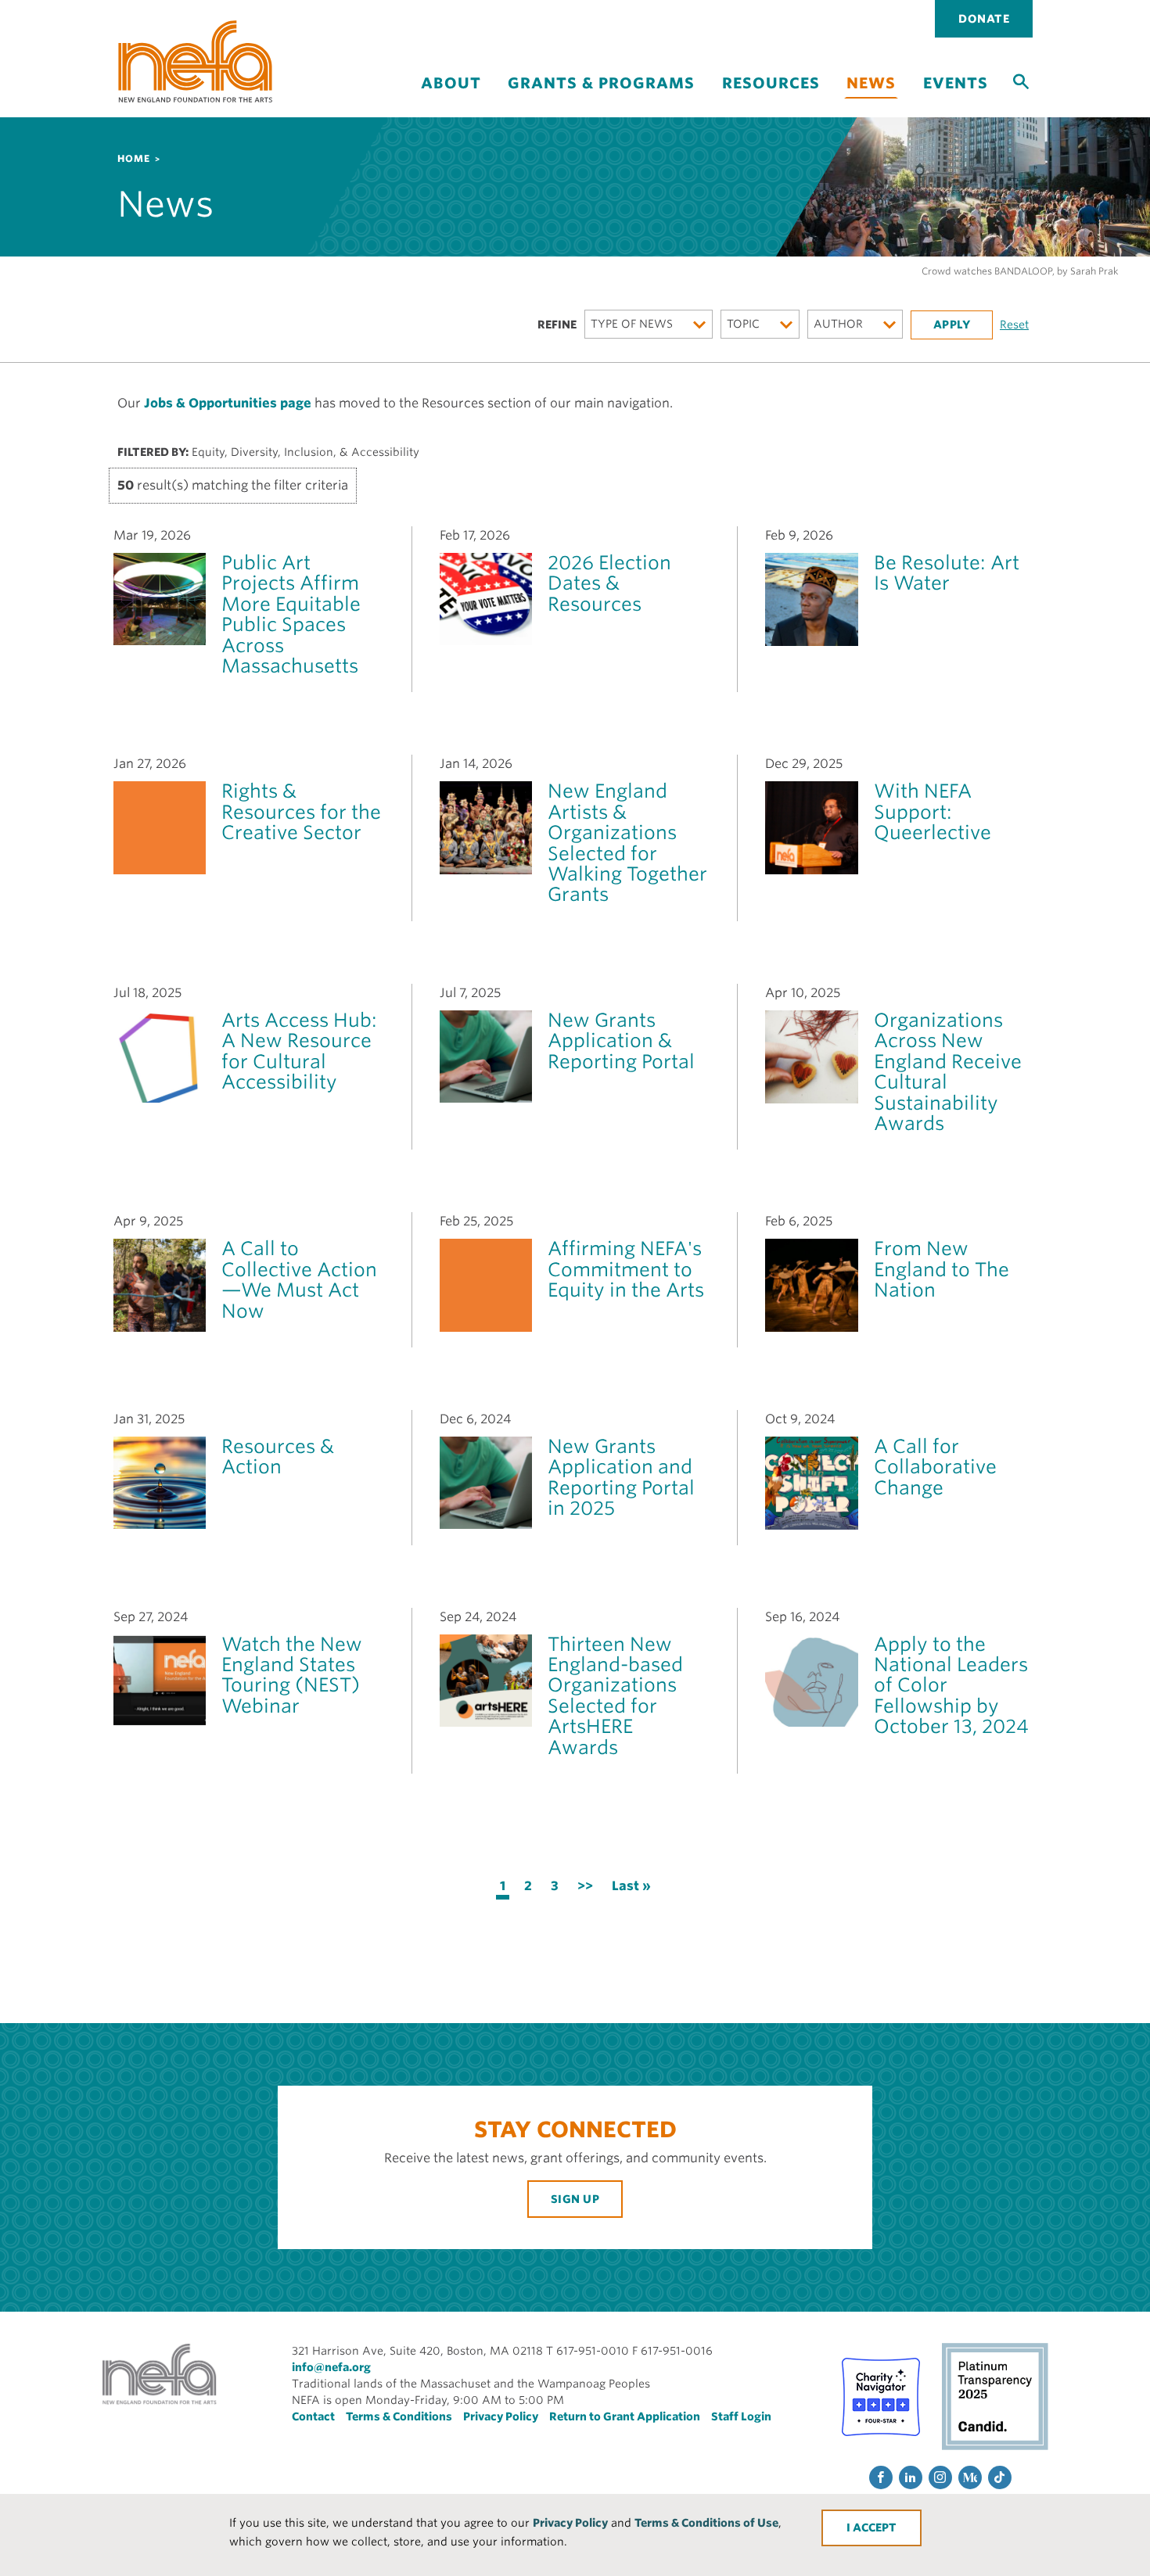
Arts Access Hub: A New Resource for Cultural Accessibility (299, 1051)
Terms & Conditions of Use (706, 2523)
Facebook (881, 2477)
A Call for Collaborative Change (935, 1467)
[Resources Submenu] (771, 97)
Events (956, 83)
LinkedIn (911, 2477)
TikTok (1000, 2477)
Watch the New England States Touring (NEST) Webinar (292, 1675)
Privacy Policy (570, 2523)
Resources (771, 83)
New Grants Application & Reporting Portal (621, 1041)
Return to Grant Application (625, 2416)
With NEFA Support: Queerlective (933, 812)
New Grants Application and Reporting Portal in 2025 (621, 1477)
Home (134, 158)
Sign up (575, 2199)
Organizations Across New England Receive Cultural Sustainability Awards (948, 1072)
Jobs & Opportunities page (228, 403)
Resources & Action (278, 1457)
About (451, 83)
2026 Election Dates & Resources (609, 583)
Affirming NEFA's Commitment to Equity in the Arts (626, 1269)
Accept (875, 2528)
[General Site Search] (1021, 81)
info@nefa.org (331, 2367)
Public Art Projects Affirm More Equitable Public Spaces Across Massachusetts (291, 614)
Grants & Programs (601, 83)
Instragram (940, 2477)
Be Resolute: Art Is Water (947, 573)
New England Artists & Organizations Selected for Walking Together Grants (627, 843)
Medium (970, 2477)
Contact (313, 2416)
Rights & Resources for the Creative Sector (301, 812)
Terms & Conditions (399, 2416)
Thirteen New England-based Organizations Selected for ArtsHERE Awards (615, 1696)
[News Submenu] (871, 108)
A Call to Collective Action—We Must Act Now (299, 1279)
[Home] (196, 61)
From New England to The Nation (942, 1269)
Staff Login (741, 2416)
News (871, 83)
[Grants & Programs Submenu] (602, 97)
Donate (984, 19)
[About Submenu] (451, 97)
